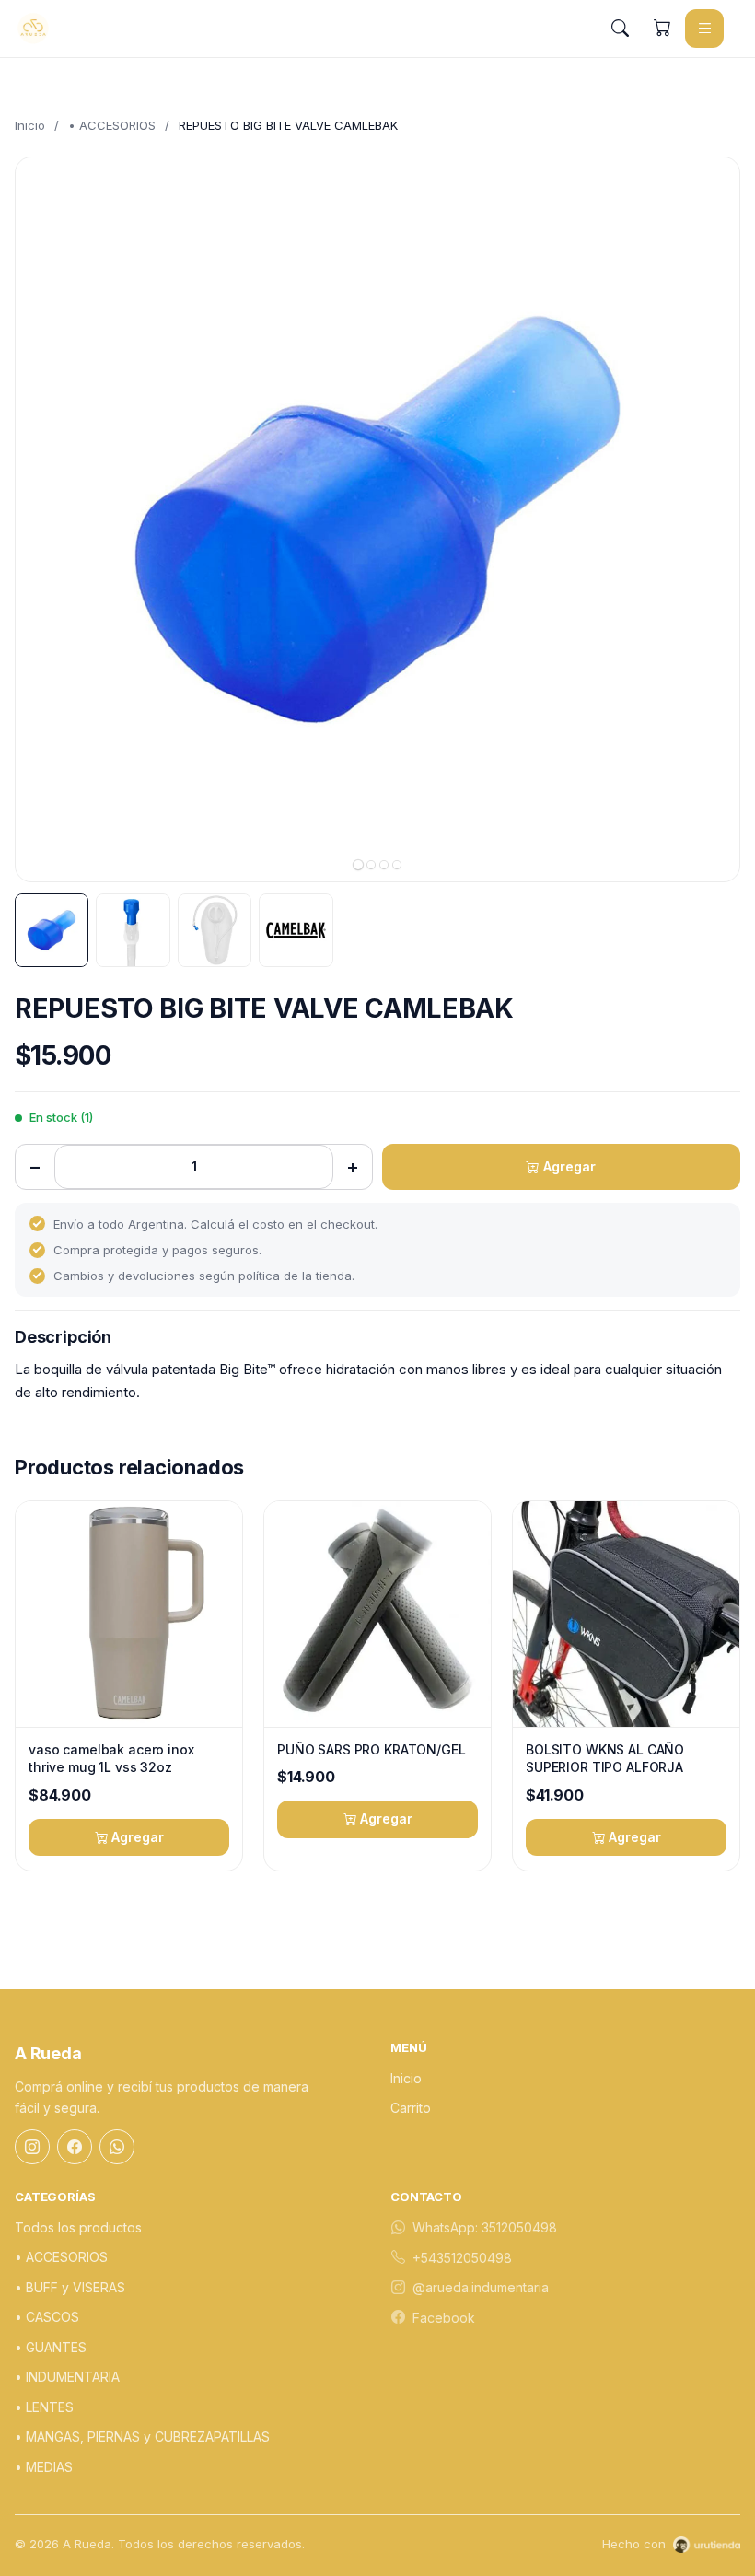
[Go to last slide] (45, 519)
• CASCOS (47, 2317)
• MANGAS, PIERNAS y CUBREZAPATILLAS (142, 2436)
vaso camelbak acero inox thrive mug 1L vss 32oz (111, 1759)
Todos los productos (78, 2227)
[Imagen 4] (296, 930)
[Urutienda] (707, 2545)
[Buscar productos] (620, 29)
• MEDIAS (44, 2467)
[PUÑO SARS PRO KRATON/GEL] (377, 1614)
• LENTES (44, 2407)
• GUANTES (51, 2347)
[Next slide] (710, 519)
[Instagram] (32, 2147)
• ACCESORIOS (112, 125)
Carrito (411, 2108)
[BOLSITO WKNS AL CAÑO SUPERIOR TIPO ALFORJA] (626, 1614)
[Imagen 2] (133, 930)
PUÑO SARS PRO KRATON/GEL (372, 1749)
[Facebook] (75, 2147)
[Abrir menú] (704, 29)
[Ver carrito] (662, 29)
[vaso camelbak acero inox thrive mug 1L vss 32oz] (129, 1614)
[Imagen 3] (215, 930)
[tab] (358, 865)
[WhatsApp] (117, 2147)
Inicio (30, 125)
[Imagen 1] (52, 930)
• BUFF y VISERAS (70, 2287)
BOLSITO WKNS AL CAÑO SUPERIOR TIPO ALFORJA (605, 1759)
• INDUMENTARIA (67, 2377)
